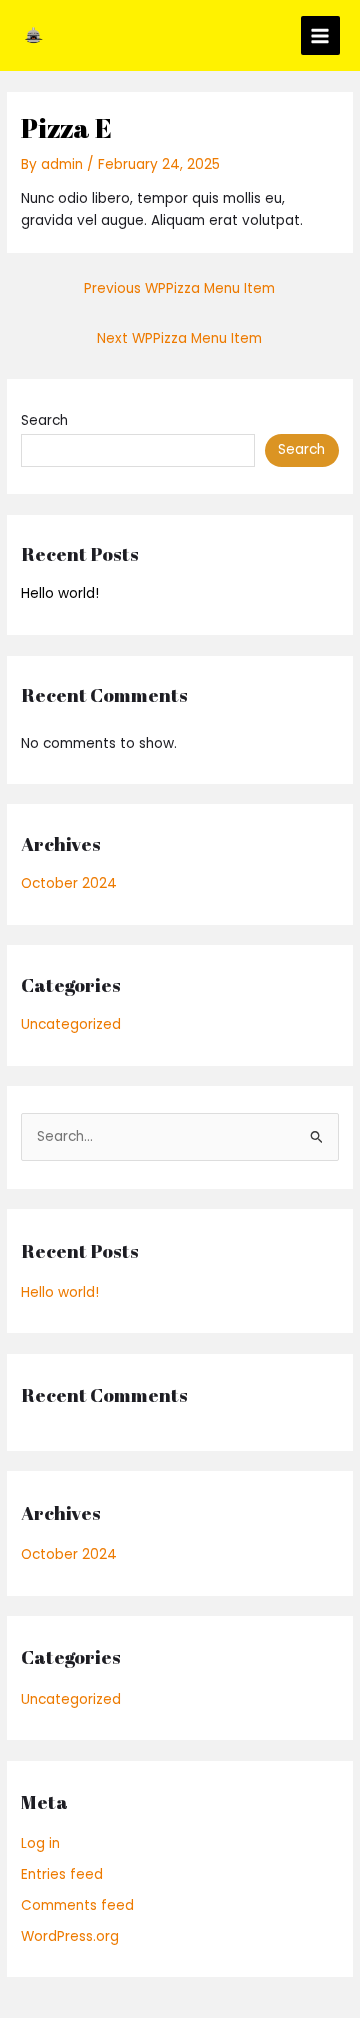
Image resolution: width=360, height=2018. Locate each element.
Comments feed (77, 1905)
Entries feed (62, 1874)
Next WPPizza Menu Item (179, 338)
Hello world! (60, 593)
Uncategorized (71, 1024)
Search (44, 420)
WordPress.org (70, 1936)
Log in (40, 1843)
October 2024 (69, 883)
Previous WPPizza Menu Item (179, 288)
